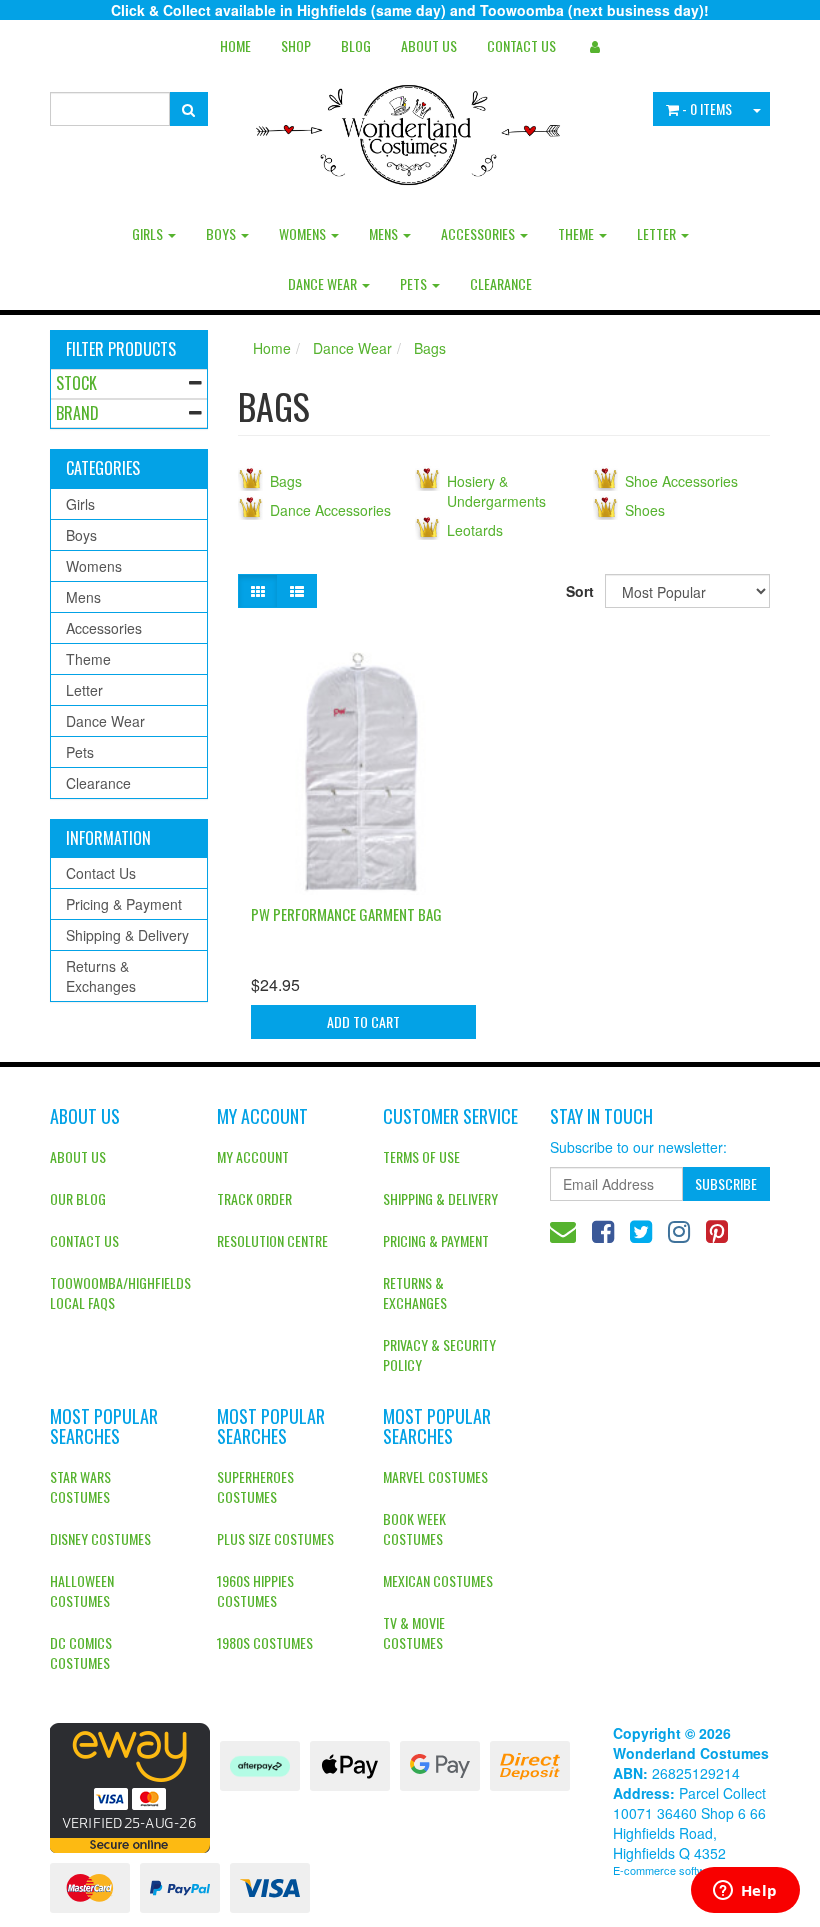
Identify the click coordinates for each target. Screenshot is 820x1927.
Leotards (475, 530)
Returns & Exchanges (101, 976)
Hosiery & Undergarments (496, 491)
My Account (253, 1156)
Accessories (479, 233)
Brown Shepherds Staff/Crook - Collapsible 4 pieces (144, 1845)
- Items (707, 108)
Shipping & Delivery (127, 935)
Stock (76, 383)
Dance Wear (324, 283)
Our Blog (78, 1198)
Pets (415, 283)
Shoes (645, 510)
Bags (430, 348)
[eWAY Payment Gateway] (130, 1785)
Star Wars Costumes (80, 1486)
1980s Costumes (265, 1642)
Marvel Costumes (435, 1476)
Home (235, 45)
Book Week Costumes (414, 1528)
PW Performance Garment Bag (346, 914)
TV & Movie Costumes (414, 1632)
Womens (304, 233)
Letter (658, 233)
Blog (356, 45)
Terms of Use (421, 1156)
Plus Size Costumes (275, 1538)
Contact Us (521, 45)
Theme (577, 233)
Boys (222, 233)
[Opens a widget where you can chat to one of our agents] (745, 1892)
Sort (578, 591)
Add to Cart (363, 1021)
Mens (385, 233)
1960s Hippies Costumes (255, 1590)
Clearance (501, 283)
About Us (429, 45)
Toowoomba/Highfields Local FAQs (118, 1292)
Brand (77, 413)
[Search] (188, 109)
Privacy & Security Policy (439, 1354)
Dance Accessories (330, 510)
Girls (149, 233)
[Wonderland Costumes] (410, 128)
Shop (296, 45)
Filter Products (121, 350)
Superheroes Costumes (255, 1486)
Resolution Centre (272, 1240)
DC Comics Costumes (81, 1652)
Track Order (254, 1198)
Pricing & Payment (124, 904)
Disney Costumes (100, 1538)
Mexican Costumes (438, 1580)
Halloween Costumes (82, 1590)
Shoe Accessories (681, 481)
